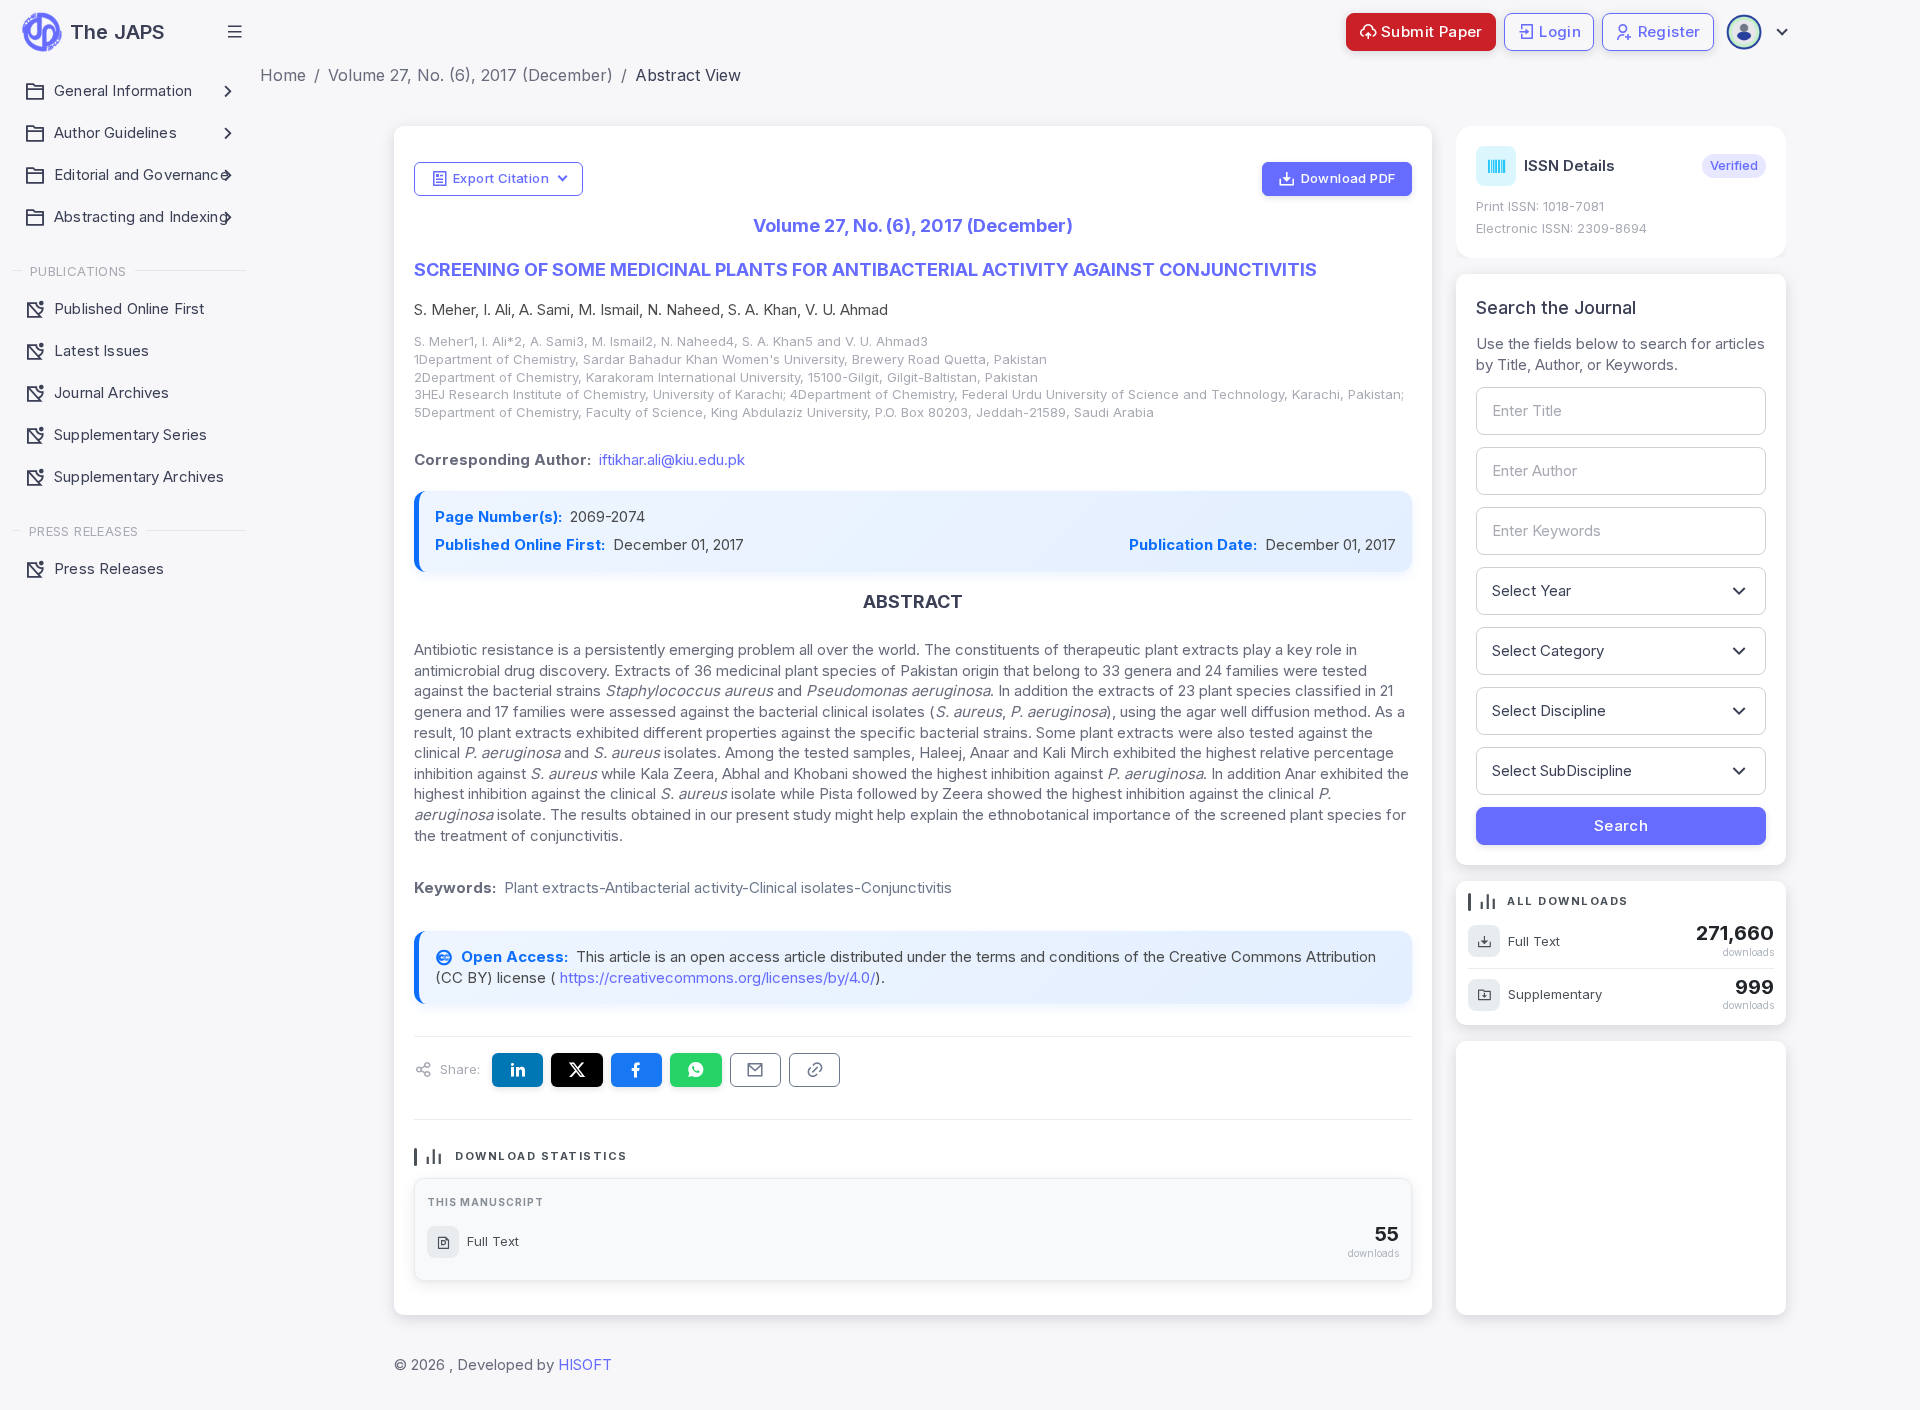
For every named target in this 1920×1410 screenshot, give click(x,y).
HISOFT (585, 1364)
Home (283, 75)
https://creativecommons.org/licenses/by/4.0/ (715, 977)
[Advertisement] (1621, 1178)
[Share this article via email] (755, 1070)
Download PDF (1348, 178)
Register (1669, 31)
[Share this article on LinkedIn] (517, 1070)
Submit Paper (1432, 31)
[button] (235, 32)
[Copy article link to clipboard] (814, 1070)
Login (1560, 31)
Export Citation (501, 178)
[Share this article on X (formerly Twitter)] (576, 1070)
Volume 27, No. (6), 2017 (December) (470, 75)
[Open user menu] (1756, 32)
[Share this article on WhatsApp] (695, 1070)
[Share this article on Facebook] (636, 1070)
